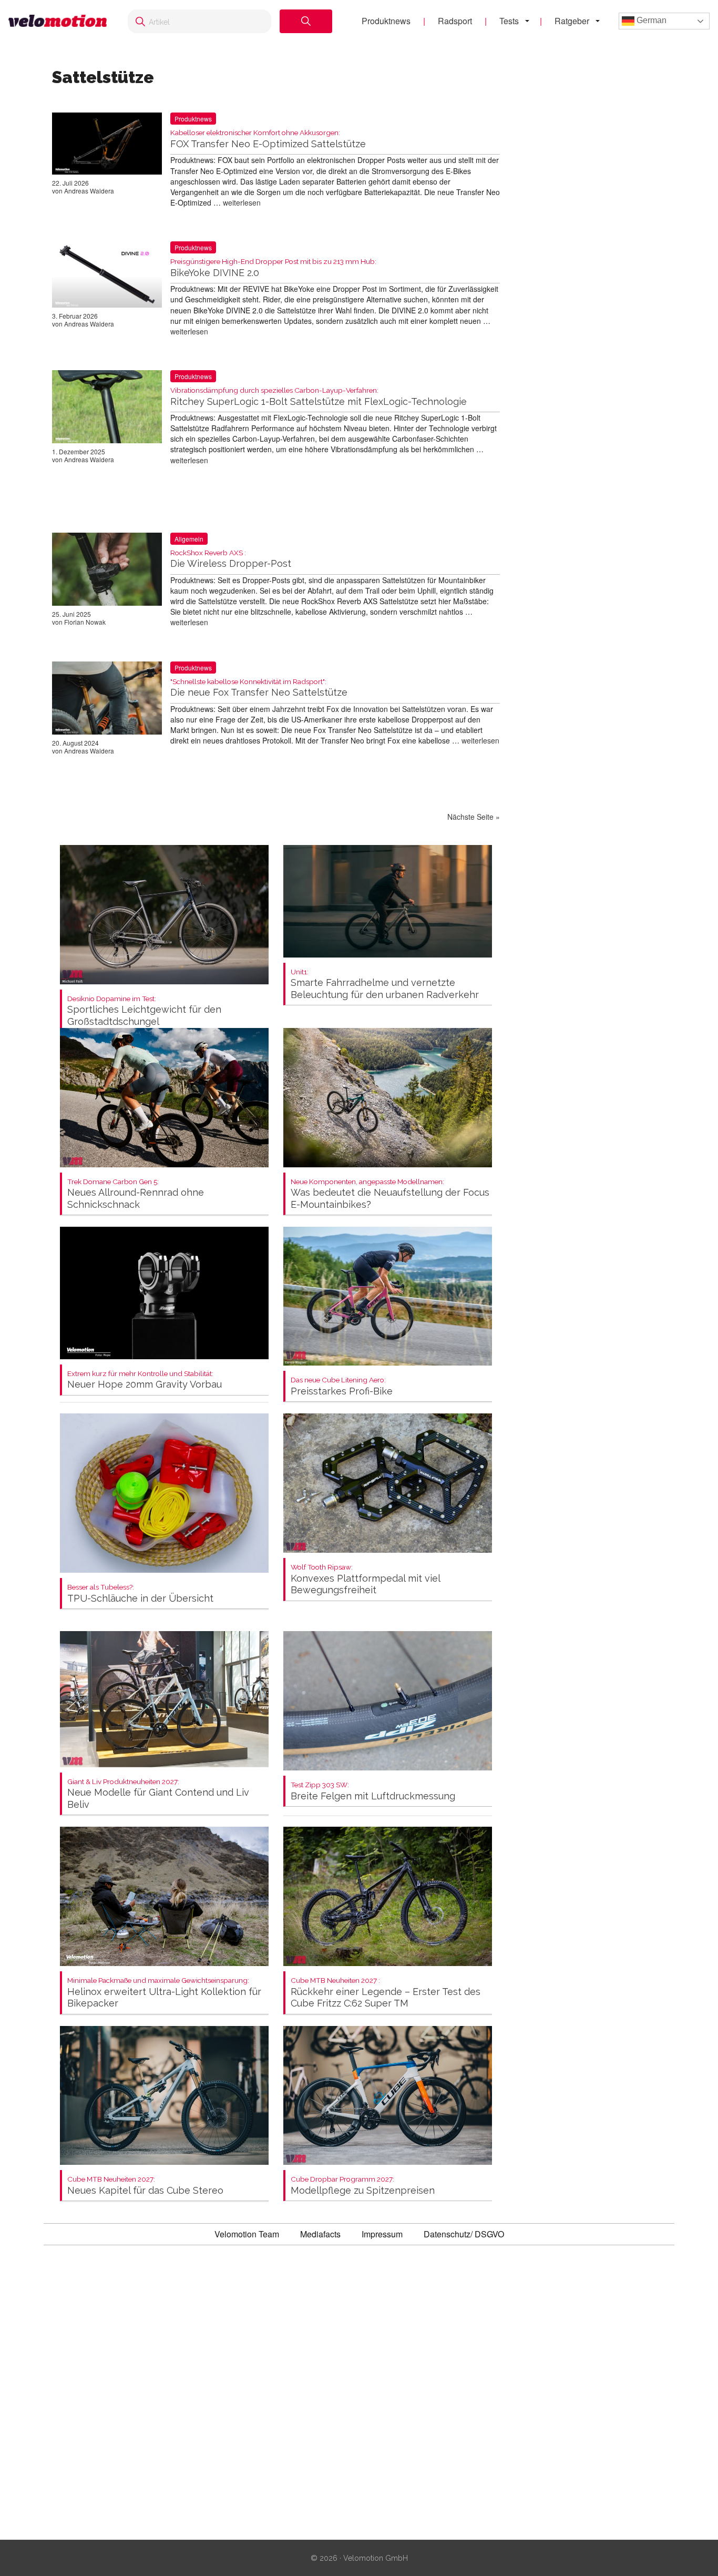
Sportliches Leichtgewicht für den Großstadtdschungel (144, 1011)
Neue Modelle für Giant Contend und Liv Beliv (158, 1794)
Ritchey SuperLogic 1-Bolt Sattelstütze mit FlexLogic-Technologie (319, 397)
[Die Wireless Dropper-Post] (107, 571)
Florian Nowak (85, 622)
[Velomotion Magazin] (58, 21)
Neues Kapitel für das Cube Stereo (145, 2186)
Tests (509, 21)
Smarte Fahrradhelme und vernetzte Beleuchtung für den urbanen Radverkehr (385, 984)
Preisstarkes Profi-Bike (342, 1386)
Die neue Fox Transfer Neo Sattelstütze (259, 688)
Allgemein (189, 539)
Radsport (455, 21)
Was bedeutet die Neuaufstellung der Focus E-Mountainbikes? (390, 1194)
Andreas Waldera (89, 191)
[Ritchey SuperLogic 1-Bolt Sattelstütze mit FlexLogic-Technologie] (107, 409)
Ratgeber (572, 21)
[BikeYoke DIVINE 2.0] (107, 277)
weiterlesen (242, 202)
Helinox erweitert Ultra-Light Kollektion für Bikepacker (164, 1993)
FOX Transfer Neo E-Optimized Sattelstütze (268, 139)
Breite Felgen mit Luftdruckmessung (373, 1791)
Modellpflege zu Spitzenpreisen (363, 2186)
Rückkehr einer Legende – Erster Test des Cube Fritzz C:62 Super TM (386, 1993)
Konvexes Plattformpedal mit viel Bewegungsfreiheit (365, 1579)
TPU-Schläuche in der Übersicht (140, 1594)
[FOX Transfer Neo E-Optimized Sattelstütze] (107, 146)
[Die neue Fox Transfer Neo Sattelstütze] (107, 700)
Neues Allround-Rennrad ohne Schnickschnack (136, 1194)
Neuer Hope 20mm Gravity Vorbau (145, 1380)
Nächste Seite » (474, 817)
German (650, 20)
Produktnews (386, 21)
